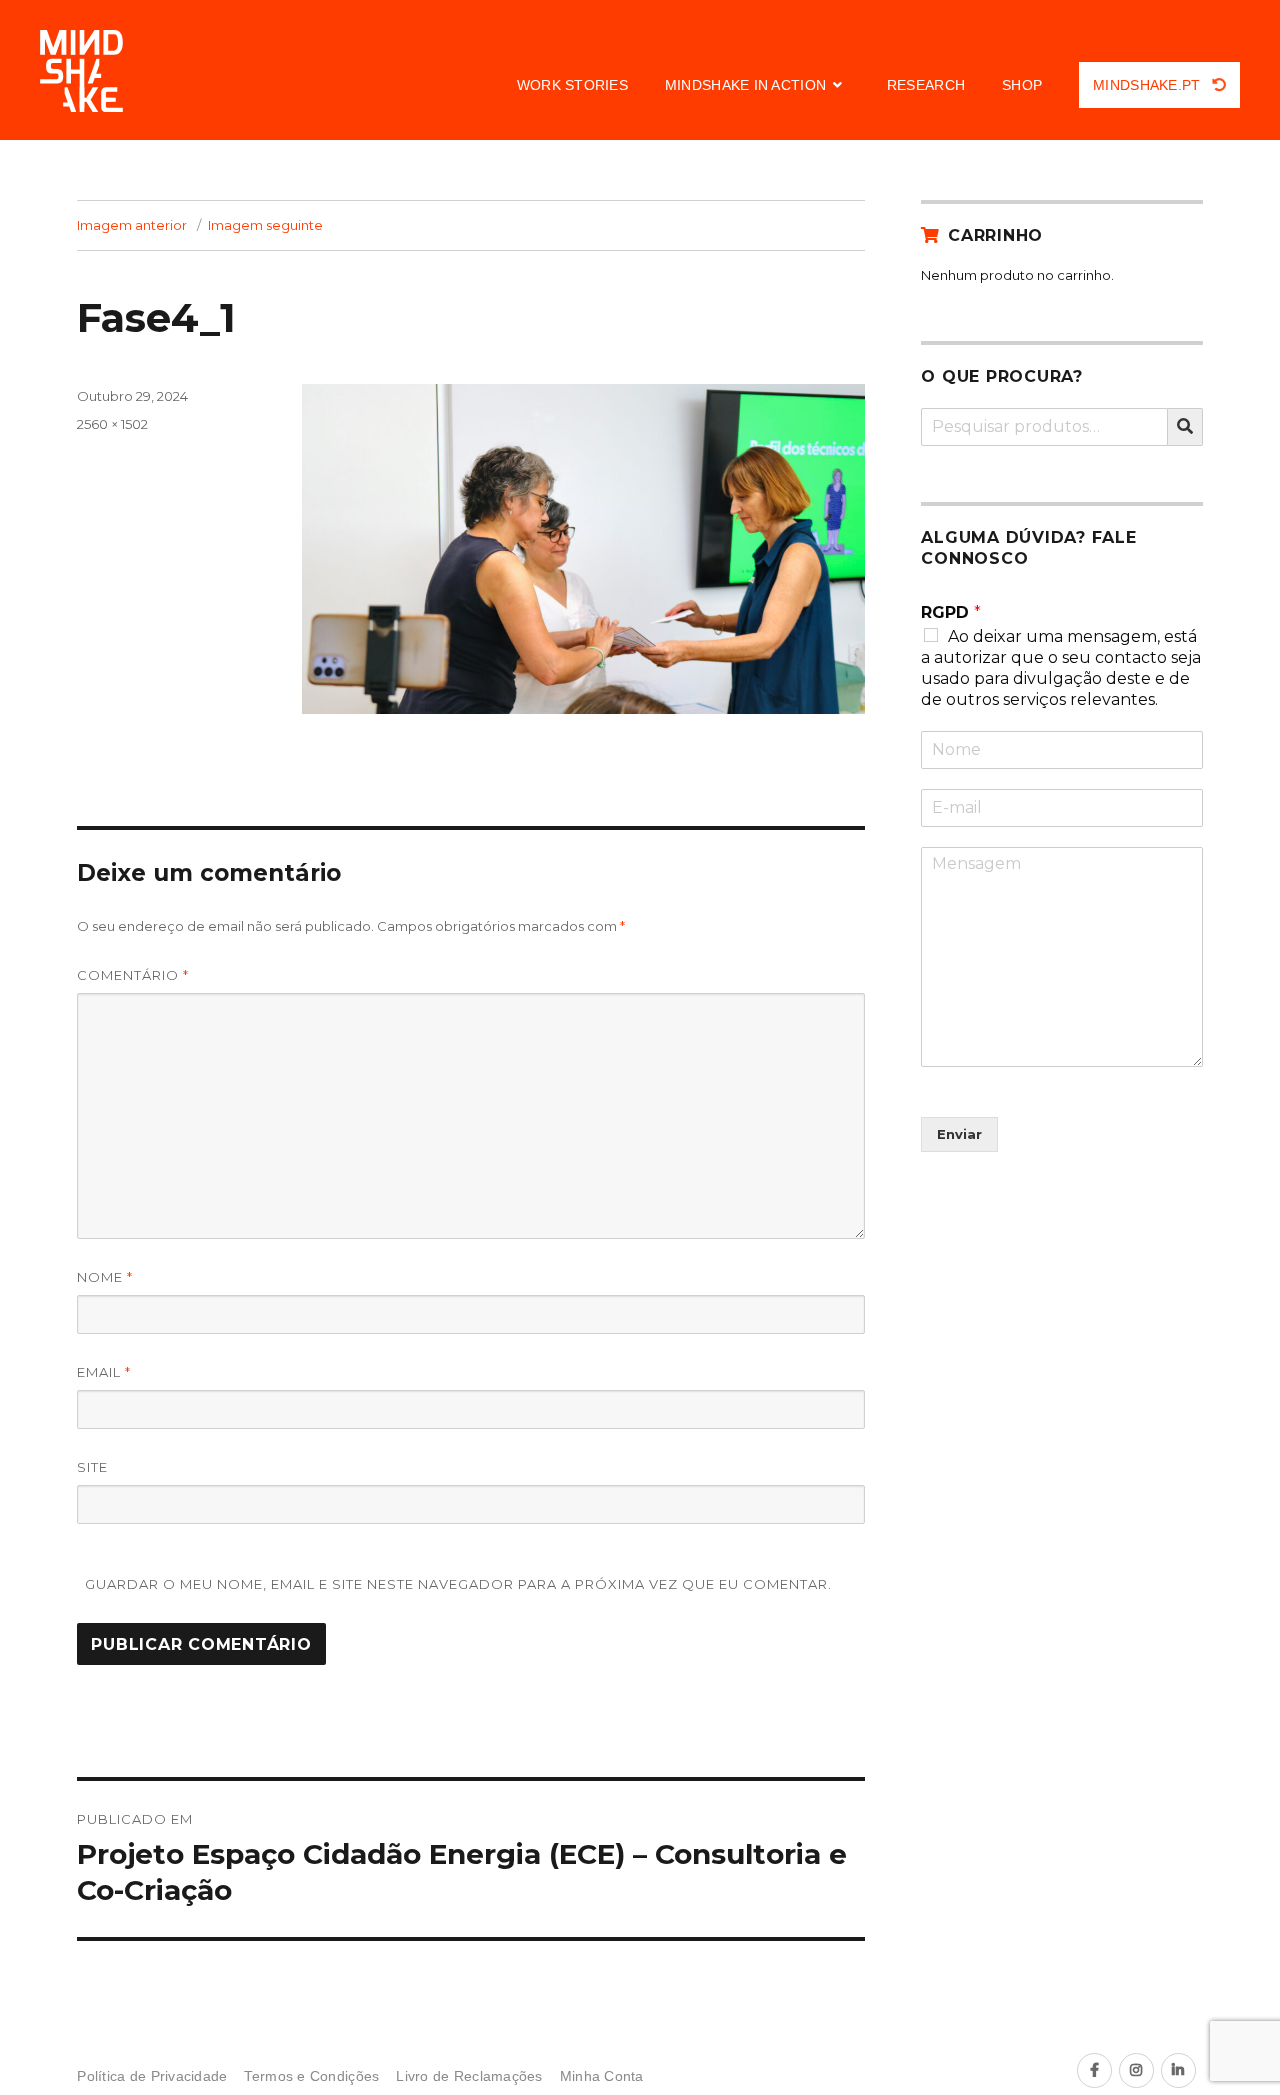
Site (92, 1467)
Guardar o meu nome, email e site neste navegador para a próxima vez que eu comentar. (458, 1584)
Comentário (133, 975)
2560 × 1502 (112, 424)
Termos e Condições (311, 2076)
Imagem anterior (132, 225)
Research (926, 85)
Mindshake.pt (1149, 85)
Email (104, 1372)
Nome (105, 1277)
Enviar (959, 1134)
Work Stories (572, 85)
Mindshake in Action (745, 85)
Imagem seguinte (265, 225)
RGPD (951, 612)
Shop (1022, 85)
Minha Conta (602, 2076)
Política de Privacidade (152, 2076)
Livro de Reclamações (469, 2076)
